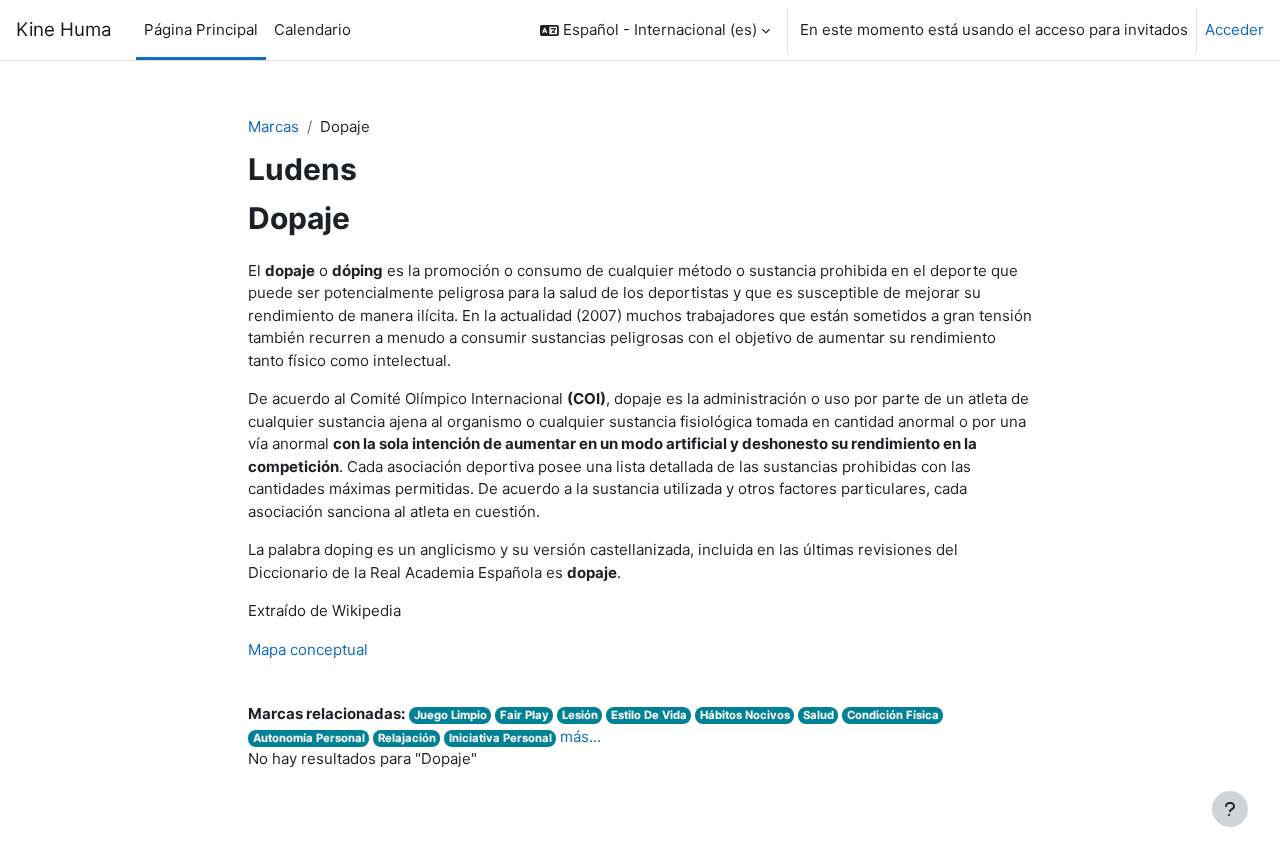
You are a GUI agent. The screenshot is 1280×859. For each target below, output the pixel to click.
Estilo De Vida (649, 715)
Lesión (580, 715)
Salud (818, 715)
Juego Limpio (450, 715)
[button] (655, 30)
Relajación (407, 738)
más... (580, 736)
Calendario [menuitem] (312, 29)
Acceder (1234, 29)
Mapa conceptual (308, 649)
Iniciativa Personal (500, 738)
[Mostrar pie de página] (1230, 809)
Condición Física (893, 715)
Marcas (273, 126)
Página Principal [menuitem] (201, 29)
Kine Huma (64, 29)
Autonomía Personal (309, 738)
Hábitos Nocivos (745, 715)
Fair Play (524, 715)
